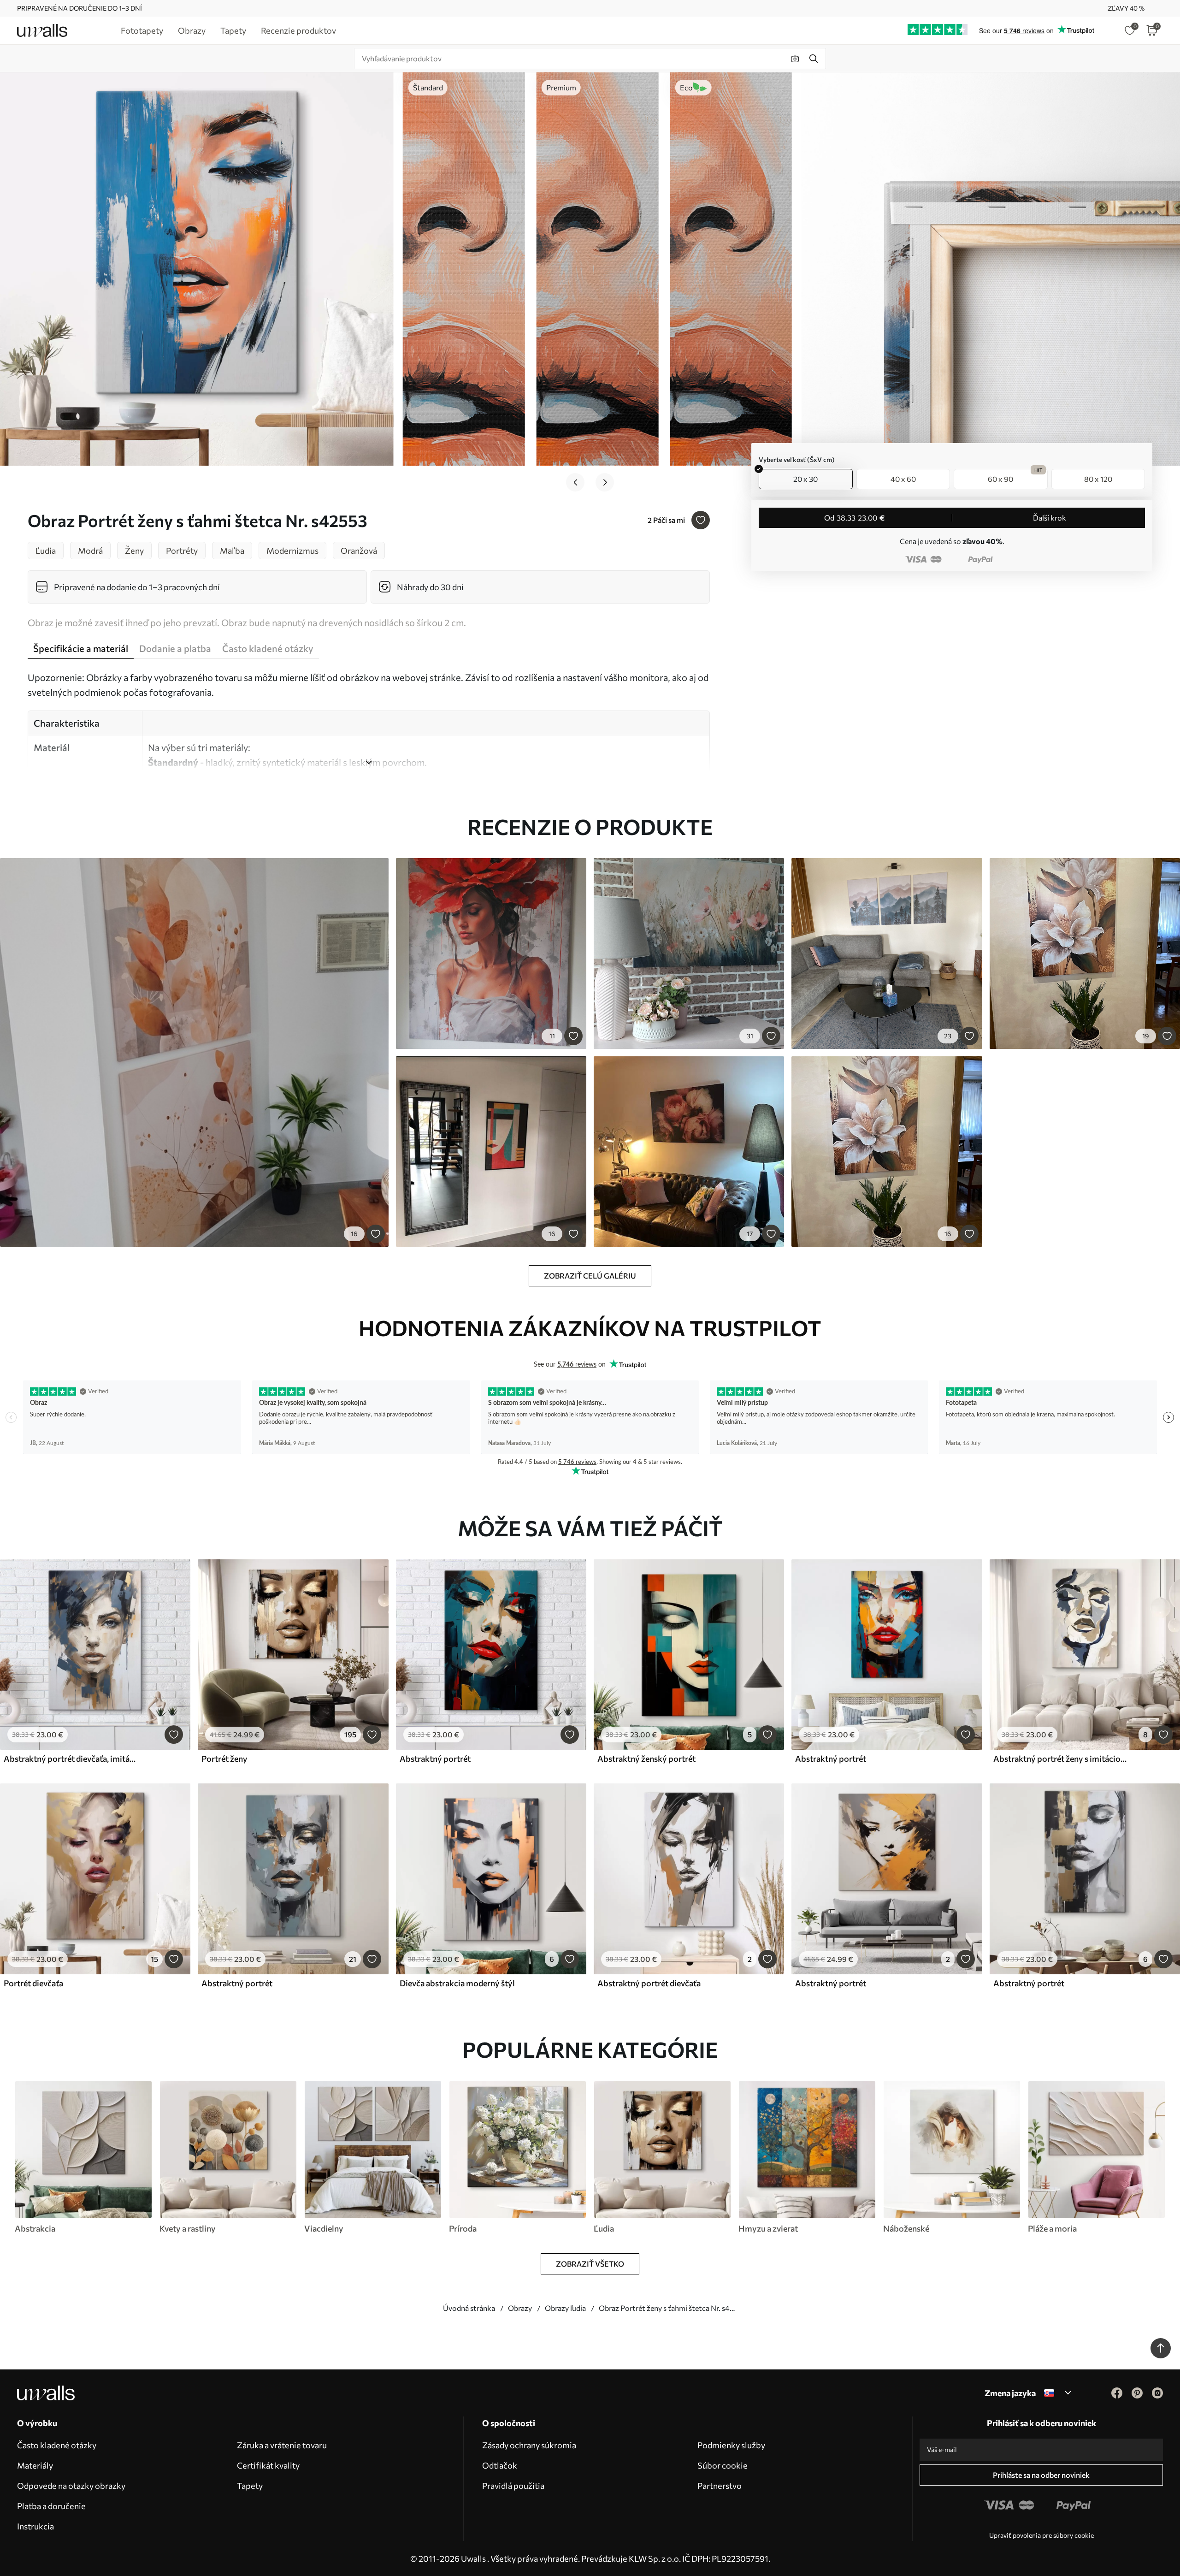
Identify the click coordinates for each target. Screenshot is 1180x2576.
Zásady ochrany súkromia (529, 2445)
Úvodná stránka (469, 2308)
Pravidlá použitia (513, 2486)
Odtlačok (500, 2465)
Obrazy (520, 2308)
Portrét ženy (224, 1759)
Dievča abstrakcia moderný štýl (457, 1983)
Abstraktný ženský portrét (646, 1759)
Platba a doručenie (51, 2506)
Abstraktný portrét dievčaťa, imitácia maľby (71, 1759)
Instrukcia (35, 2526)
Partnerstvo (720, 2486)
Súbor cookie (723, 2465)
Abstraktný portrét (435, 1759)
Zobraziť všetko (590, 2264)
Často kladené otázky (57, 2445)
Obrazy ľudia (565, 2308)
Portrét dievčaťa (33, 1983)
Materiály (35, 2465)
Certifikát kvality (268, 2465)
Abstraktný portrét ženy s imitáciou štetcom (1061, 1759)
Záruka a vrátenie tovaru (282, 2445)
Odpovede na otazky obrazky (71, 2486)
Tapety (250, 2486)
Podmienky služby (731, 2445)
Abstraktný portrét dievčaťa (649, 1983)
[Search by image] (795, 59)
